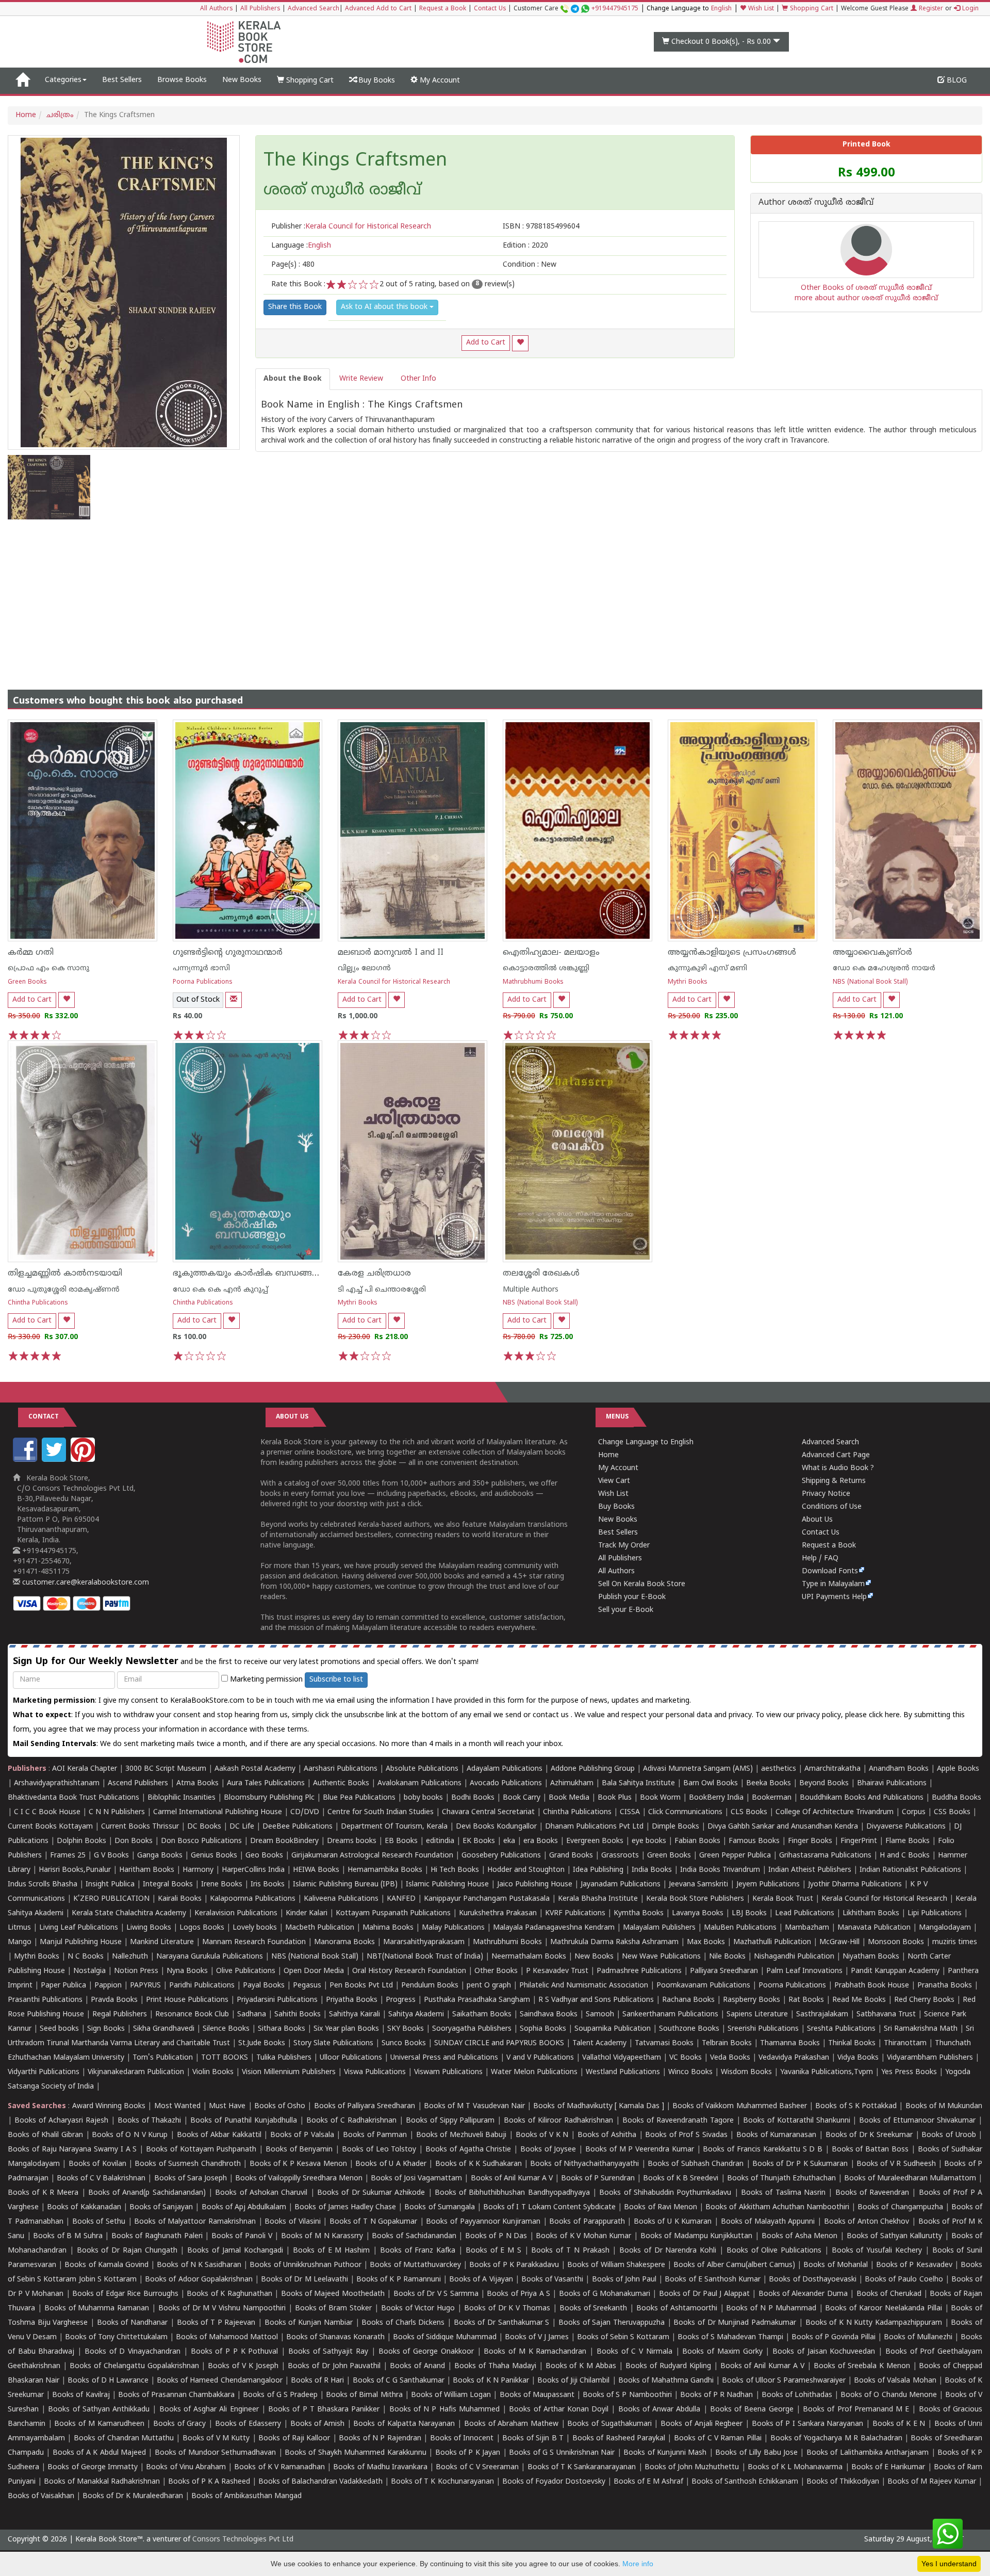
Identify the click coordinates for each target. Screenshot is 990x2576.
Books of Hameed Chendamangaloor (219, 2381)
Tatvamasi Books (664, 2043)
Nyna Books (187, 1971)
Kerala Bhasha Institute (598, 1899)
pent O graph (489, 1986)
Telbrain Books (727, 2043)
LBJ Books (749, 1913)
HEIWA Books (316, 1870)
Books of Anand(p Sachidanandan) (147, 2193)
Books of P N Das (496, 2236)
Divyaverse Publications (906, 1827)
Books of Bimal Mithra (364, 2395)
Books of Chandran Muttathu (124, 2439)
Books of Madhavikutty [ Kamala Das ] (598, 2106)
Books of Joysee (548, 2150)
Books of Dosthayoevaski (812, 2280)
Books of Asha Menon (800, 2236)
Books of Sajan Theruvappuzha (612, 2323)
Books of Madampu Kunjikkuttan (697, 2236)
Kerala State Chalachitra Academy (129, 1913)
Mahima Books (388, 1928)
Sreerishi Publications (763, 2029)
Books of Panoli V (242, 2236)
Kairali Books (180, 1899)
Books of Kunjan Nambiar (309, 2323)
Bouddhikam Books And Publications (862, 1798)
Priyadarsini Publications (277, 2000)
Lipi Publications (935, 1913)
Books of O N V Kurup (130, 2135)
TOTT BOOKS (225, 2058)
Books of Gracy (179, 2424)
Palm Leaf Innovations (804, 1971)
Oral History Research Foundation (409, 1971)
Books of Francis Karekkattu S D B (763, 2150)
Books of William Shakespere (616, 2265)
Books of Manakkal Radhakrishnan (102, 2482)
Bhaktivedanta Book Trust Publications (73, 1798)
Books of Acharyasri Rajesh (61, 2121)
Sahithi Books (298, 2015)
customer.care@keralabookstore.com (85, 1583)
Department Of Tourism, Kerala (394, 1827)
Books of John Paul (624, 2280)
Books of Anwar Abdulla (659, 2410)
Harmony (198, 1870)
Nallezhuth (130, 1957)
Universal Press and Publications (444, 2058)
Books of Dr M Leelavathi (304, 2280)
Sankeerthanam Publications (670, 2015)
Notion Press (136, 1971)
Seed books (59, 2029)
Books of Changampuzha (900, 2207)
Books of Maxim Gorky (722, 2352)
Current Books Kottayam (50, 1827)
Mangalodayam (945, 1928)
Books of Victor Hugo (418, 2309)
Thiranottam (905, 2043)
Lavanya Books (698, 1913)
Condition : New (530, 265)
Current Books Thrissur (140, 1827)
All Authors (216, 9)
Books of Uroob (948, 2135)
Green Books (27, 982)
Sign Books (106, 2029)
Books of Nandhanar (132, 2323)
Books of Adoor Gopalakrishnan (199, 2280)
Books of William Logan (451, 2395)
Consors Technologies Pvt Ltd (243, 2540)
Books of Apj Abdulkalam (244, 2207)
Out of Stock (198, 1000)
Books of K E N (899, 2424)
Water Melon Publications (534, 2072)
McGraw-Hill (839, 1942)
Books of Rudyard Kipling (668, 2366)
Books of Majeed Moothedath (333, 2294)
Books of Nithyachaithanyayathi (584, 2164)
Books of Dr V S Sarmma (436, 2294)
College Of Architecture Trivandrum (835, 1812)
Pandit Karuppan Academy (895, 1971)
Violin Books (213, 2072)
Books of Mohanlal (835, 2265)
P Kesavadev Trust (557, 1971)
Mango (20, 1942)
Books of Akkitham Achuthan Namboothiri (777, 2207)
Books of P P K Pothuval (235, 2352)
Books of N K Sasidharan (199, 2265)
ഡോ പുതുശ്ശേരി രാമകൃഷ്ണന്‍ (64, 1290)
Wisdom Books (746, 2072)
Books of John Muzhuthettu (692, 2467)
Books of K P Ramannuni (399, 2280)
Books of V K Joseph (243, 2366)
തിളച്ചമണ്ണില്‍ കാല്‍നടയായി (65, 1274)
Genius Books (214, 1856)
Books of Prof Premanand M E (856, 2410)
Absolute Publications (422, 1769)
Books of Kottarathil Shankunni (797, 2121)
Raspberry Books (752, 2000)
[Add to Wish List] (520, 343)
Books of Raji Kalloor (294, 2439)
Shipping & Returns (834, 1481)
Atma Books (197, 1783)
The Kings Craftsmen (355, 161)
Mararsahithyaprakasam (424, 1942)
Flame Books (907, 1841)
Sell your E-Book (626, 1610)
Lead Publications (805, 1913)
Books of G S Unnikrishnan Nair (562, 2453)
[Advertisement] (495, 597)
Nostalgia (89, 1971)
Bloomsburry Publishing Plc (269, 1798)
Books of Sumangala (439, 2207)
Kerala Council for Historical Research (394, 982)
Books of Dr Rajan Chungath (127, 2251)
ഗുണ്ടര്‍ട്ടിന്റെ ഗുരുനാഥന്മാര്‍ (228, 953)
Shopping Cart (811, 9)
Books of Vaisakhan (41, 2496)
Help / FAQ (820, 1559)
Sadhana (252, 2015)
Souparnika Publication (613, 2029)
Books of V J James (537, 2337)
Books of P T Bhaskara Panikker (324, 2410)
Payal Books (264, 1986)
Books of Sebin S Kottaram (623, 2337)
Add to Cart (486, 343)
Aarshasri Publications (341, 1769)
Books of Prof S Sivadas (686, 2135)
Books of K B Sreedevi (681, 2179)
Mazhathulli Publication (772, 1942)
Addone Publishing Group (593, 1769)
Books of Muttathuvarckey (415, 2265)
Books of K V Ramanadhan (279, 2467)
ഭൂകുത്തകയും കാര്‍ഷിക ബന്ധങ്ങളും (249, 1274)
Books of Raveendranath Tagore (678, 2121)
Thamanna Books (790, 2043)
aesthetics (779, 1769)
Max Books (706, 1942)
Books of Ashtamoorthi (677, 2309)
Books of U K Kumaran (673, 2222)
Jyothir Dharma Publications (855, 1885)
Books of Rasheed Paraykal (619, 2439)
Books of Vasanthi (552, 2280)
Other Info (418, 379)
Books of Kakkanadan (84, 2207)
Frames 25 (68, 1856)
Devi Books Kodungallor (496, 1827)
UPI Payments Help (834, 1597)
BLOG (956, 81)
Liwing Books (149, 1928)
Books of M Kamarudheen (99, 2424)
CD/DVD (305, 1812)
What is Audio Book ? (838, 1468)
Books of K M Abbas (581, 2366)
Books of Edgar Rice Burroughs (125, 2294)
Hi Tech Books (455, 1870)
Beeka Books (769, 1783)
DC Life (242, 1827)
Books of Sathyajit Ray (328, 2352)
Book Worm (660, 1798)
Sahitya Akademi (416, 2015)
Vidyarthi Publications (44, 2072)
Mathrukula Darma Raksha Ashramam (614, 1942)
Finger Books (810, 1841)
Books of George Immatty (93, 2467)
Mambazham (807, 1928)
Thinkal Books (852, 2043)
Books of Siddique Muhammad (445, 2337)
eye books (649, 1841)
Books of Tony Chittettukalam (116, 2337)
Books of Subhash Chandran (696, 2164)
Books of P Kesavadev (914, 2265)
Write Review (361, 379)
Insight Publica (110, 1885)
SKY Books (406, 2029)
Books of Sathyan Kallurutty (895, 2236)
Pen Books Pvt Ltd (361, 1986)
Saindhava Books (549, 2015)
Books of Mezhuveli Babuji (461, 2135)
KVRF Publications (575, 1913)
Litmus (19, 1928)
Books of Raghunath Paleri (157, 2236)
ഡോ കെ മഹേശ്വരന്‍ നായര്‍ (884, 968)
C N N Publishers (117, 1812)
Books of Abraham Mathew (511, 2424)
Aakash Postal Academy (256, 1769)
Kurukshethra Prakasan (498, 1913)
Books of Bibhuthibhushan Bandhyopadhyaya (512, 2193)
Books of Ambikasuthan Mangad (246, 2496)
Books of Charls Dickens (403, 2323)
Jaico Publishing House (535, 1885)
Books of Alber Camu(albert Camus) (734, 2265)
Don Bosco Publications (201, 1841)
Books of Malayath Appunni (768, 2222)
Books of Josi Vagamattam (416, 2179)
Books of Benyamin (299, 2150)
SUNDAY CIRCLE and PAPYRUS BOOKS (499, 2043)
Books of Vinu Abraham (186, 2467)
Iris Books (268, 1885)
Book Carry (522, 1798)
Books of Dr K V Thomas (507, 2309)
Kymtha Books (639, 1913)
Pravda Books (114, 2000)
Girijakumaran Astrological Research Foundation (372, 1856)
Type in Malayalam (833, 1584)
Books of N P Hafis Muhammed (444, 2410)
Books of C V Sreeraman (477, 2467)
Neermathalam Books (529, 1957)
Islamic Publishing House (447, 1885)
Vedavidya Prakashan (794, 2058)
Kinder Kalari (307, 1913)
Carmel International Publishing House (218, 1812)
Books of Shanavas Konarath (335, 2337)
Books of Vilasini (292, 2222)
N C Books (86, 1957)
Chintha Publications (38, 1303)
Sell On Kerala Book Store (642, 1584)
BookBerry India (716, 1798)
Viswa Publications (375, 2072)
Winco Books (690, 2072)
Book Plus (615, 1798)
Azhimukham (572, 1783)
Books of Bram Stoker (334, 2309)
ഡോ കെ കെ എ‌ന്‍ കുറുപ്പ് (220, 1290)
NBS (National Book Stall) (870, 982)
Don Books (134, 1841)
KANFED (401, 1899)
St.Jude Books (262, 2043)
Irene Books (222, 1885)
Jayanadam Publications (621, 1885)
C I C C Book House (47, 1812)
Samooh (600, 2015)
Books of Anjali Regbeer (702, 2424)
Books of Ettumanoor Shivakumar (917, 2121)
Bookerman (772, 1798)
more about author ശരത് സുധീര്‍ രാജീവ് (866, 298)
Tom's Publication (163, 2058)
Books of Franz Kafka (418, 2251)
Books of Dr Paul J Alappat (704, 2294)
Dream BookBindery (284, 1841)
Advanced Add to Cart (378, 9)
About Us (817, 1520)
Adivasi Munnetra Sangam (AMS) (698, 1769)
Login (969, 9)
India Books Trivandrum (720, 1870)
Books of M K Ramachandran (535, 2352)
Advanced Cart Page (836, 1455)
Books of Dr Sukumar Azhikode (371, 2193)
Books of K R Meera (43, 2193)
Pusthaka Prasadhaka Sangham (477, 2000)
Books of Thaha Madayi (495, 2366)
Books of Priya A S (518, 2294)
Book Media (569, 1798)
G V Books (111, 1856)
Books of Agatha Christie (468, 2150)
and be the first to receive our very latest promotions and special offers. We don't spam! (246, 1662)
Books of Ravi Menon (661, 2207)
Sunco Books (404, 2043)
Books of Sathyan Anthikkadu (99, 2410)
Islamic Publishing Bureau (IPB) (345, 1885)
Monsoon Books (896, 1942)
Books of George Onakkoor (426, 2352)
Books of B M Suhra (68, 2236)
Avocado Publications (506, 1783)
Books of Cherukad (889, 2294)
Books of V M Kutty (216, 2439)
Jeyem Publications (768, 1885)
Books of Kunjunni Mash (665, 2453)
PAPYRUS (145, 1986)
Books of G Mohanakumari (605, 2294)
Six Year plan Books (346, 2029)
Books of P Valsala (302, 2135)
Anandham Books (899, 1769)
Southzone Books (689, 2029)
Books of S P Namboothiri (627, 2395)
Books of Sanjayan (161, 2207)
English (721, 9)
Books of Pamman (375, 2135)
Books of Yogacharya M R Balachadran (836, 2439)
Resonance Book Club (192, 2015)
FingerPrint (859, 1841)
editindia (440, 1841)
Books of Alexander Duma (803, 2294)
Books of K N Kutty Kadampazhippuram (874, 2323)
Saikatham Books (482, 2015)
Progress (401, 2000)
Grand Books (571, 1856)
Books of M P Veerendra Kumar (640, 2150)
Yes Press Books (909, 2072)
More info (638, 2564)
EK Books (479, 1841)
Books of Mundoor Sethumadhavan (215, 2453)
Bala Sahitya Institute (638, 1783)
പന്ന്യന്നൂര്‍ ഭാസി (201, 968)
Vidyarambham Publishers (930, 2058)
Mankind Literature (162, 1942)
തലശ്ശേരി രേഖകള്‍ (541, 1274)
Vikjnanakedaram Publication (136, 2072)
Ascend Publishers (138, 1783)
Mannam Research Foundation (254, 1942)
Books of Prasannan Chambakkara (176, 2395)
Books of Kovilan (97, 2164)
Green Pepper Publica (735, 1856)
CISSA (630, 1812)
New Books (242, 80)
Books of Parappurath (587, 2222)
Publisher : (351, 227)
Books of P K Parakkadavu (514, 2265)
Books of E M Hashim (331, 2251)
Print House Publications (187, 2000)
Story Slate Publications (333, 2043)
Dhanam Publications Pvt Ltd (594, 1827)
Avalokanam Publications (419, 1783)
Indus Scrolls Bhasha (43, 1885)
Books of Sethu (99, 2222)
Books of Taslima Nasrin (783, 2193)
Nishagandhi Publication (794, 1957)
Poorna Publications (203, 982)
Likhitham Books (871, 1913)
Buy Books (376, 81)
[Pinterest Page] (84, 1460)
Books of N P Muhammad (771, 2309)
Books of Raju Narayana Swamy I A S (72, 2150)
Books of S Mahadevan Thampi (730, 2337)
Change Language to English (646, 1442)
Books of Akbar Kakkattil (219, 2135)
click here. (886, 1715)
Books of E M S (493, 2251)
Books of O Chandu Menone (889, 2395)
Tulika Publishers (284, 2058)
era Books (541, 1841)
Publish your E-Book (632, 1597)
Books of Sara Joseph (191, 2179)
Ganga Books (160, 1856)
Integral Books (168, 1885)
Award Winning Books (109, 2106)
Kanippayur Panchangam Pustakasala (487, 1899)
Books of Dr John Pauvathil (334, 2366)
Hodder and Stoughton (526, 1870)
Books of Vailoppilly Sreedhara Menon (299, 2179)
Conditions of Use (832, 1507)
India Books (652, 1870)
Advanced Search (313, 9)
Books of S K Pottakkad (856, 2106)
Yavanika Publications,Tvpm (827, 2072)
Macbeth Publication (320, 1928)
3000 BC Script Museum (166, 1769)
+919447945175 (615, 9)
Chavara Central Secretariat (488, 1812)
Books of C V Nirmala (634, 2352)
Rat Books (806, 2000)
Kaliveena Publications (341, 1899)
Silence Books (226, 2029)
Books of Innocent (462, 2439)
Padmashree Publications (639, 1971)
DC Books (204, 1827)
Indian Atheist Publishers (810, 1870)
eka (509, 1841)
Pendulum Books (430, 1986)
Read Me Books (859, 2000)
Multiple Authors (531, 1290)
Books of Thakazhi (150, 2121)
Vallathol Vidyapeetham (622, 2058)
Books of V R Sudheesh (896, 2164)
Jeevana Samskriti (698, 1885)
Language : (301, 246)
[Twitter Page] (55, 1460)
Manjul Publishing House (81, 1942)
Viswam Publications (448, 2072)
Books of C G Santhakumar (399, 2381)
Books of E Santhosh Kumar (713, 2280)
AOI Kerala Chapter (85, 1769)
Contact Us (490, 9)
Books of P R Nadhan (717, 2395)
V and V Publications (540, 2058)
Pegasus (307, 1986)
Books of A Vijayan (481, 2280)
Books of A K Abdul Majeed (99, 2453)
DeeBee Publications (298, 1827)
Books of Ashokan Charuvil (261, 2193)
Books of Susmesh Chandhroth (187, 2164)
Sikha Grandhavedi (164, 2029)
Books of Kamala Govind (106, 2265)
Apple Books (958, 1769)
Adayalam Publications (505, 1769)
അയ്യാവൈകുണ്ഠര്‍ (872, 953)
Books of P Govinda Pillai (834, 2337)
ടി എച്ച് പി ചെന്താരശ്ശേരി (382, 1290)
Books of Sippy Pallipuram (450, 2121)
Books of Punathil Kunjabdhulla (244, 2121)
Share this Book (295, 307)
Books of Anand (417, 2366)
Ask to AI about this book (385, 307)
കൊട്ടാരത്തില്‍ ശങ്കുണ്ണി (546, 968)
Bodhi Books (473, 1798)
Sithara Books (282, 2029)
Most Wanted (177, 2106)
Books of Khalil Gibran (45, 2135)
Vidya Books (858, 2058)
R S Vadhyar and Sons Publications (596, 2000)
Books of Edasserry (248, 2424)
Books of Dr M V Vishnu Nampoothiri (222, 2309)
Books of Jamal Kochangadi (235, 2251)
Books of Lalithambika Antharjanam (868, 2453)
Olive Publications (246, 1971)
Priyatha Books (352, 2000)
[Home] (22, 80)
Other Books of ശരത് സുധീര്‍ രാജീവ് (866, 288)
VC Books (686, 2058)
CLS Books (749, 1812)
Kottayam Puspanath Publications (393, 1913)
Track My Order (624, 1546)
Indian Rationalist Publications (910, 1870)
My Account (439, 81)
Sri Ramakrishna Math (921, 2029)
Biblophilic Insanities (181, 1798)
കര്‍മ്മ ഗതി (31, 953)
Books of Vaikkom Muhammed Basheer (740, 2106)
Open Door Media (314, 1971)
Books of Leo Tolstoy (379, 2150)
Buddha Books (956, 1798)
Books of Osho (280, 2106)
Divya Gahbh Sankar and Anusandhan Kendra (783, 1827)
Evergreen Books (595, 1841)
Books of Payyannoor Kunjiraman (483, 2222)
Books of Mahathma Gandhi (666, 2381)
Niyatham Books (871, 1957)
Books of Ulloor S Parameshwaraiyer (784, 2381)
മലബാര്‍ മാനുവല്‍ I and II (391, 953)
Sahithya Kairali (354, 2015)
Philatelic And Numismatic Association (584, 1986)
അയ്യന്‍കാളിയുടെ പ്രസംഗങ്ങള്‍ (732, 953)
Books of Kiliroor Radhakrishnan (558, 2121)
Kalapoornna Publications (253, 1899)
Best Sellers (122, 80)
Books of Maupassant (537, 2395)
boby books (423, 1798)
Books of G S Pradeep (280, 2395)
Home (26, 115)
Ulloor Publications (351, 2058)
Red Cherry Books (924, 2000)
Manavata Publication (874, 1928)
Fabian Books (697, 1841)
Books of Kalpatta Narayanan (404, 2424)
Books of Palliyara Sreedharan (365, 2106)
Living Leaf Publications (79, 1928)
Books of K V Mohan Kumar (583, 2236)
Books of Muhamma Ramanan (97, 2309)
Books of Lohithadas (797, 2395)
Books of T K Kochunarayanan (442, 2482)
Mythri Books (688, 982)
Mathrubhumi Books (533, 982)
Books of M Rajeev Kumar (932, 2482)
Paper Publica (63, 1986)
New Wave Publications (661, 1957)
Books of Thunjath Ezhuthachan (781, 2179)
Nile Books (727, 1957)
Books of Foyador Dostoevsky (554, 2482)
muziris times (955, 1942)
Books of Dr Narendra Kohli (668, 2251)
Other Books (496, 1971)
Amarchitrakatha (832, 1769)
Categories (63, 80)
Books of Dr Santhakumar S (502, 2323)
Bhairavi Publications (892, 1783)
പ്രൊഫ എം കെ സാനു (48, 968)
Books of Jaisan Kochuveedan (824, 2352)
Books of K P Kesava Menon (298, 2164)
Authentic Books (341, 1783)
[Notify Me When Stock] (234, 1000)
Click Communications (685, 1812)
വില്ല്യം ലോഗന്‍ (364, 968)
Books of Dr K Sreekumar (869, 2135)
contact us (552, 1715)
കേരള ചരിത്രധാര (374, 1274)
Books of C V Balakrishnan (101, 2179)
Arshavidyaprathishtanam (57, 1783)
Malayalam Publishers (659, 1928)
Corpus (914, 1812)
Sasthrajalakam (822, 2015)
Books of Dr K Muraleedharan (133, 2496)
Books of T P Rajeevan (216, 2323)
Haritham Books (147, 1870)
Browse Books (182, 80)
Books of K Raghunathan (229, 2294)
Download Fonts (830, 1571)
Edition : (525, 246)
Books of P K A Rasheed (209, 2482)
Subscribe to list (336, 1680)
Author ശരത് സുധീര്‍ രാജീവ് (816, 203)
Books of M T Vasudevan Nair (474, 2106)
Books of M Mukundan (944, 2106)
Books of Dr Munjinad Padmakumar (735, 2323)
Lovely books (255, 1928)
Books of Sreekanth (593, 2309)
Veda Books (730, 2058)
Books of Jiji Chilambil (573, 2381)
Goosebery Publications (501, 1856)
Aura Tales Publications (266, 1783)
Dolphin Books (81, 1841)
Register (930, 9)
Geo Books (264, 1856)
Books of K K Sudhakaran (478, 2164)
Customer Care (576, 9)
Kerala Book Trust (783, 1899)
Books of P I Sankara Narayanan (808, 2424)
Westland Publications (624, 2072)
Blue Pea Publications (359, 1798)
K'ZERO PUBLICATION (111, 1899)
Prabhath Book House (872, 1986)
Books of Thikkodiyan (843, 2482)
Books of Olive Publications (774, 2251)
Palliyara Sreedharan (724, 1971)
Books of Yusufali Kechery (877, 2251)
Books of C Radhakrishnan (351, 2121)
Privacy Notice (826, 1494)
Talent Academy (599, 2043)
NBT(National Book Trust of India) (425, 1957)
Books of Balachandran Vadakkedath (320, 2482)
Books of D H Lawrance (108, 2381)
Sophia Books (543, 2029)
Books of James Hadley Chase (345, 2207)
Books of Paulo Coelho (904, 2280)
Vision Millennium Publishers (289, 2072)
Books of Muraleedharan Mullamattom (910, 2179)
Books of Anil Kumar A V (512, 2179)
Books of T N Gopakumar (373, 2222)
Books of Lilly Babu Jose (756, 2453)
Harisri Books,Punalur (75, 1870)
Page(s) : (293, 265)
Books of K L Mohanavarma (795, 2467)
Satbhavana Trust (886, 2015)
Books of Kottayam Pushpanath (201, 2150)
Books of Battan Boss (870, 2150)
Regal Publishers (120, 2015)
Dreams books (352, 1841)
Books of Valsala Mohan (895, 2381)
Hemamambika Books (385, 1870)
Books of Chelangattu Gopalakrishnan (134, 2366)
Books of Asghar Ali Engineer (209, 2410)
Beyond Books (824, 1783)
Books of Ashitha (607, 2135)
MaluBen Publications (740, 1928)
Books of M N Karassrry (322, 2236)
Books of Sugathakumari (609, 2424)
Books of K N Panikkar (491, 2381)
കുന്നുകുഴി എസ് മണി (707, 968)
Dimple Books (675, 1827)
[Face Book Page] (26, 1460)
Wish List (760, 9)
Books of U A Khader (391, 2164)
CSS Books (952, 1812)
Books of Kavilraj (81, 2395)
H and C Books (905, 1856)
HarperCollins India (253, 1870)
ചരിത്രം (60, 115)
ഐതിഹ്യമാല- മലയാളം (551, 953)
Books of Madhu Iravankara (380, 2467)
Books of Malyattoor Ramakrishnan (195, 2222)
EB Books (401, 1841)
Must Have (227, 2106)
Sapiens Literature (757, 2015)
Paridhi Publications (202, 1986)
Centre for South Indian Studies (381, 1812)
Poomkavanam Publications (703, 1986)
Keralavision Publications (236, 1913)
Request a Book (443, 9)
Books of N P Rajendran (380, 2439)
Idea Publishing (598, 1870)
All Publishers (260, 9)
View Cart (614, 1481)
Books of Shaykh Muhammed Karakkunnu (356, 2453)
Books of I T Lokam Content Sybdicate (549, 2207)
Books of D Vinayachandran (133, 2352)
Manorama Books (344, 1942)
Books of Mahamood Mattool (227, 2337)
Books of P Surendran (598, 2179)
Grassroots (620, 1856)
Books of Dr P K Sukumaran (800, 2164)
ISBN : (541, 227)
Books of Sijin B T (533, 2439)
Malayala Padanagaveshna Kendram (554, 1928)
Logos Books (202, 1928)
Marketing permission (265, 1680)
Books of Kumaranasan (776, 2135)
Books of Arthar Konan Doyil (559, 2410)
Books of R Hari (317, 2381)
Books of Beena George (752, 2410)
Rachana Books (688, 2000)
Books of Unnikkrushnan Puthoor (306, 2265)
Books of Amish (317, 2424)
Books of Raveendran (872, 2193)
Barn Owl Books (711, 1783)
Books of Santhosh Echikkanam (745, 2482)
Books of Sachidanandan (414, 2236)
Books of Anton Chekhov (867, 2222)
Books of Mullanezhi (918, 2337)
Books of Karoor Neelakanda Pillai (883, 2309)
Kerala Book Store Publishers (695, 1899)
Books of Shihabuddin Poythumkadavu (665, 2193)
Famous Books (754, 1841)
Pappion (108, 1986)
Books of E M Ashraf (648, 2482)
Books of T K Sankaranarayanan (582, 2467)
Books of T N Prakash (570, 2251)
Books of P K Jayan (468, 2453)
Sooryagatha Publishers (472, 2029)
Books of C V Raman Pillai (718, 2439)
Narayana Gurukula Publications (210, 1957)
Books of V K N (542, 2135)
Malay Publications (453, 1928)
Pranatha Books (945, 1986)
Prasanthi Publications (45, 2000)
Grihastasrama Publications (825, 1856)
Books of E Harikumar (888, 2467)
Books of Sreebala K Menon (862, 2366)
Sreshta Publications (841, 2029)
